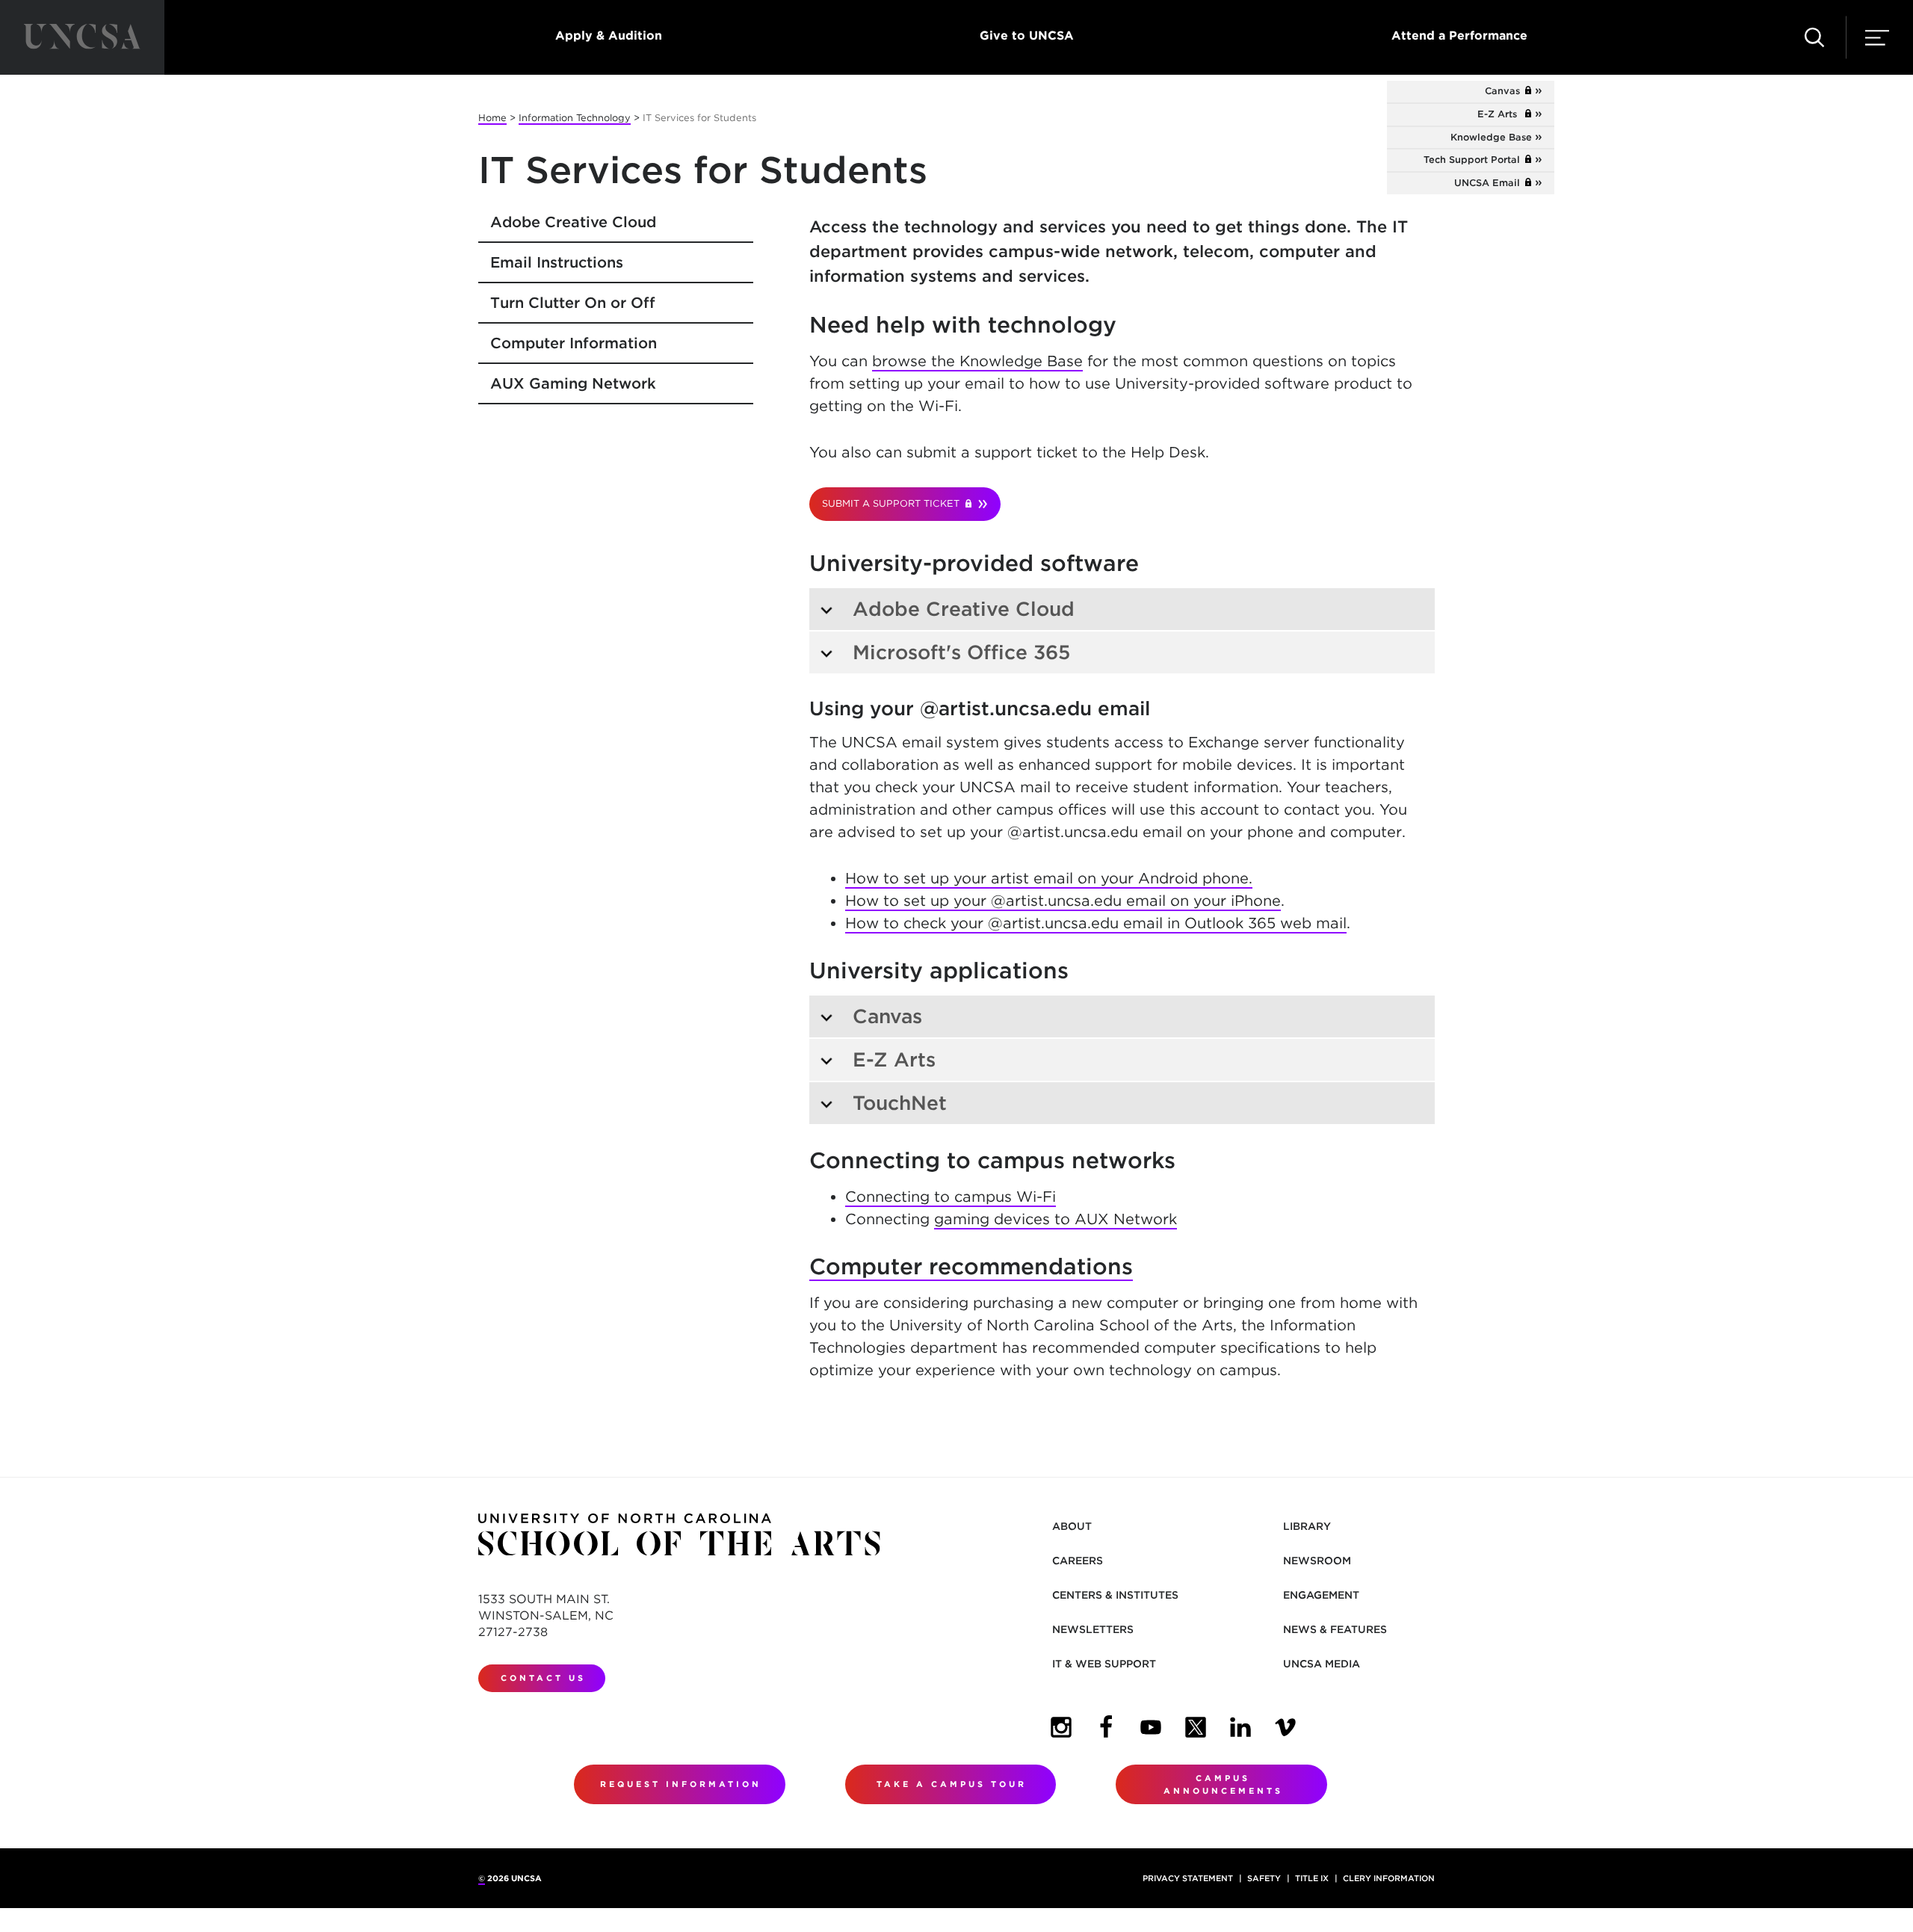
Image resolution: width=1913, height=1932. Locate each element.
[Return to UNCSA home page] (82, 37)
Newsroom (1317, 1561)
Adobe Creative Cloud (573, 222)
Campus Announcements (1223, 1784)
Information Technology (575, 118)
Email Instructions (557, 262)
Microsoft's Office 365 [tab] (964, 652)
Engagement (1321, 1595)
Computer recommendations (971, 1266)
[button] (1814, 37)
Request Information (681, 1784)
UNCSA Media (1322, 1664)
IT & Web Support (1104, 1664)
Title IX (1312, 1878)
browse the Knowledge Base (977, 361)
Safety (1264, 1878)
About (1072, 1526)
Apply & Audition (609, 36)
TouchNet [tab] (900, 1103)
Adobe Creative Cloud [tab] (964, 609)
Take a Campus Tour (952, 1784)
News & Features (1335, 1629)
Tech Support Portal (1478, 160)
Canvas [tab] (887, 1016)
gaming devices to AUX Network (1056, 1219)
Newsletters (1093, 1629)
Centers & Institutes (1115, 1595)
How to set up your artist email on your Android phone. (1049, 878)
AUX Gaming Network (573, 383)
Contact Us (543, 1678)
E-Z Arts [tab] (894, 1059)
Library (1307, 1526)
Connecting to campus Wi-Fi (951, 1197)
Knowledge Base (1491, 137)
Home (492, 118)
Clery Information (1389, 1878)
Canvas (1508, 91)
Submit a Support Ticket (894, 503)
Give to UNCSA (1027, 36)
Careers (1078, 1561)
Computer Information (574, 343)
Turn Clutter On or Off (573, 303)
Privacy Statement (1188, 1878)
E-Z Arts (1505, 114)
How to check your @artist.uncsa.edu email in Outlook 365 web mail (1096, 923)
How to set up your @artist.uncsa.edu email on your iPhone (1063, 901)
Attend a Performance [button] (1459, 36)
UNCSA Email (1493, 183)
